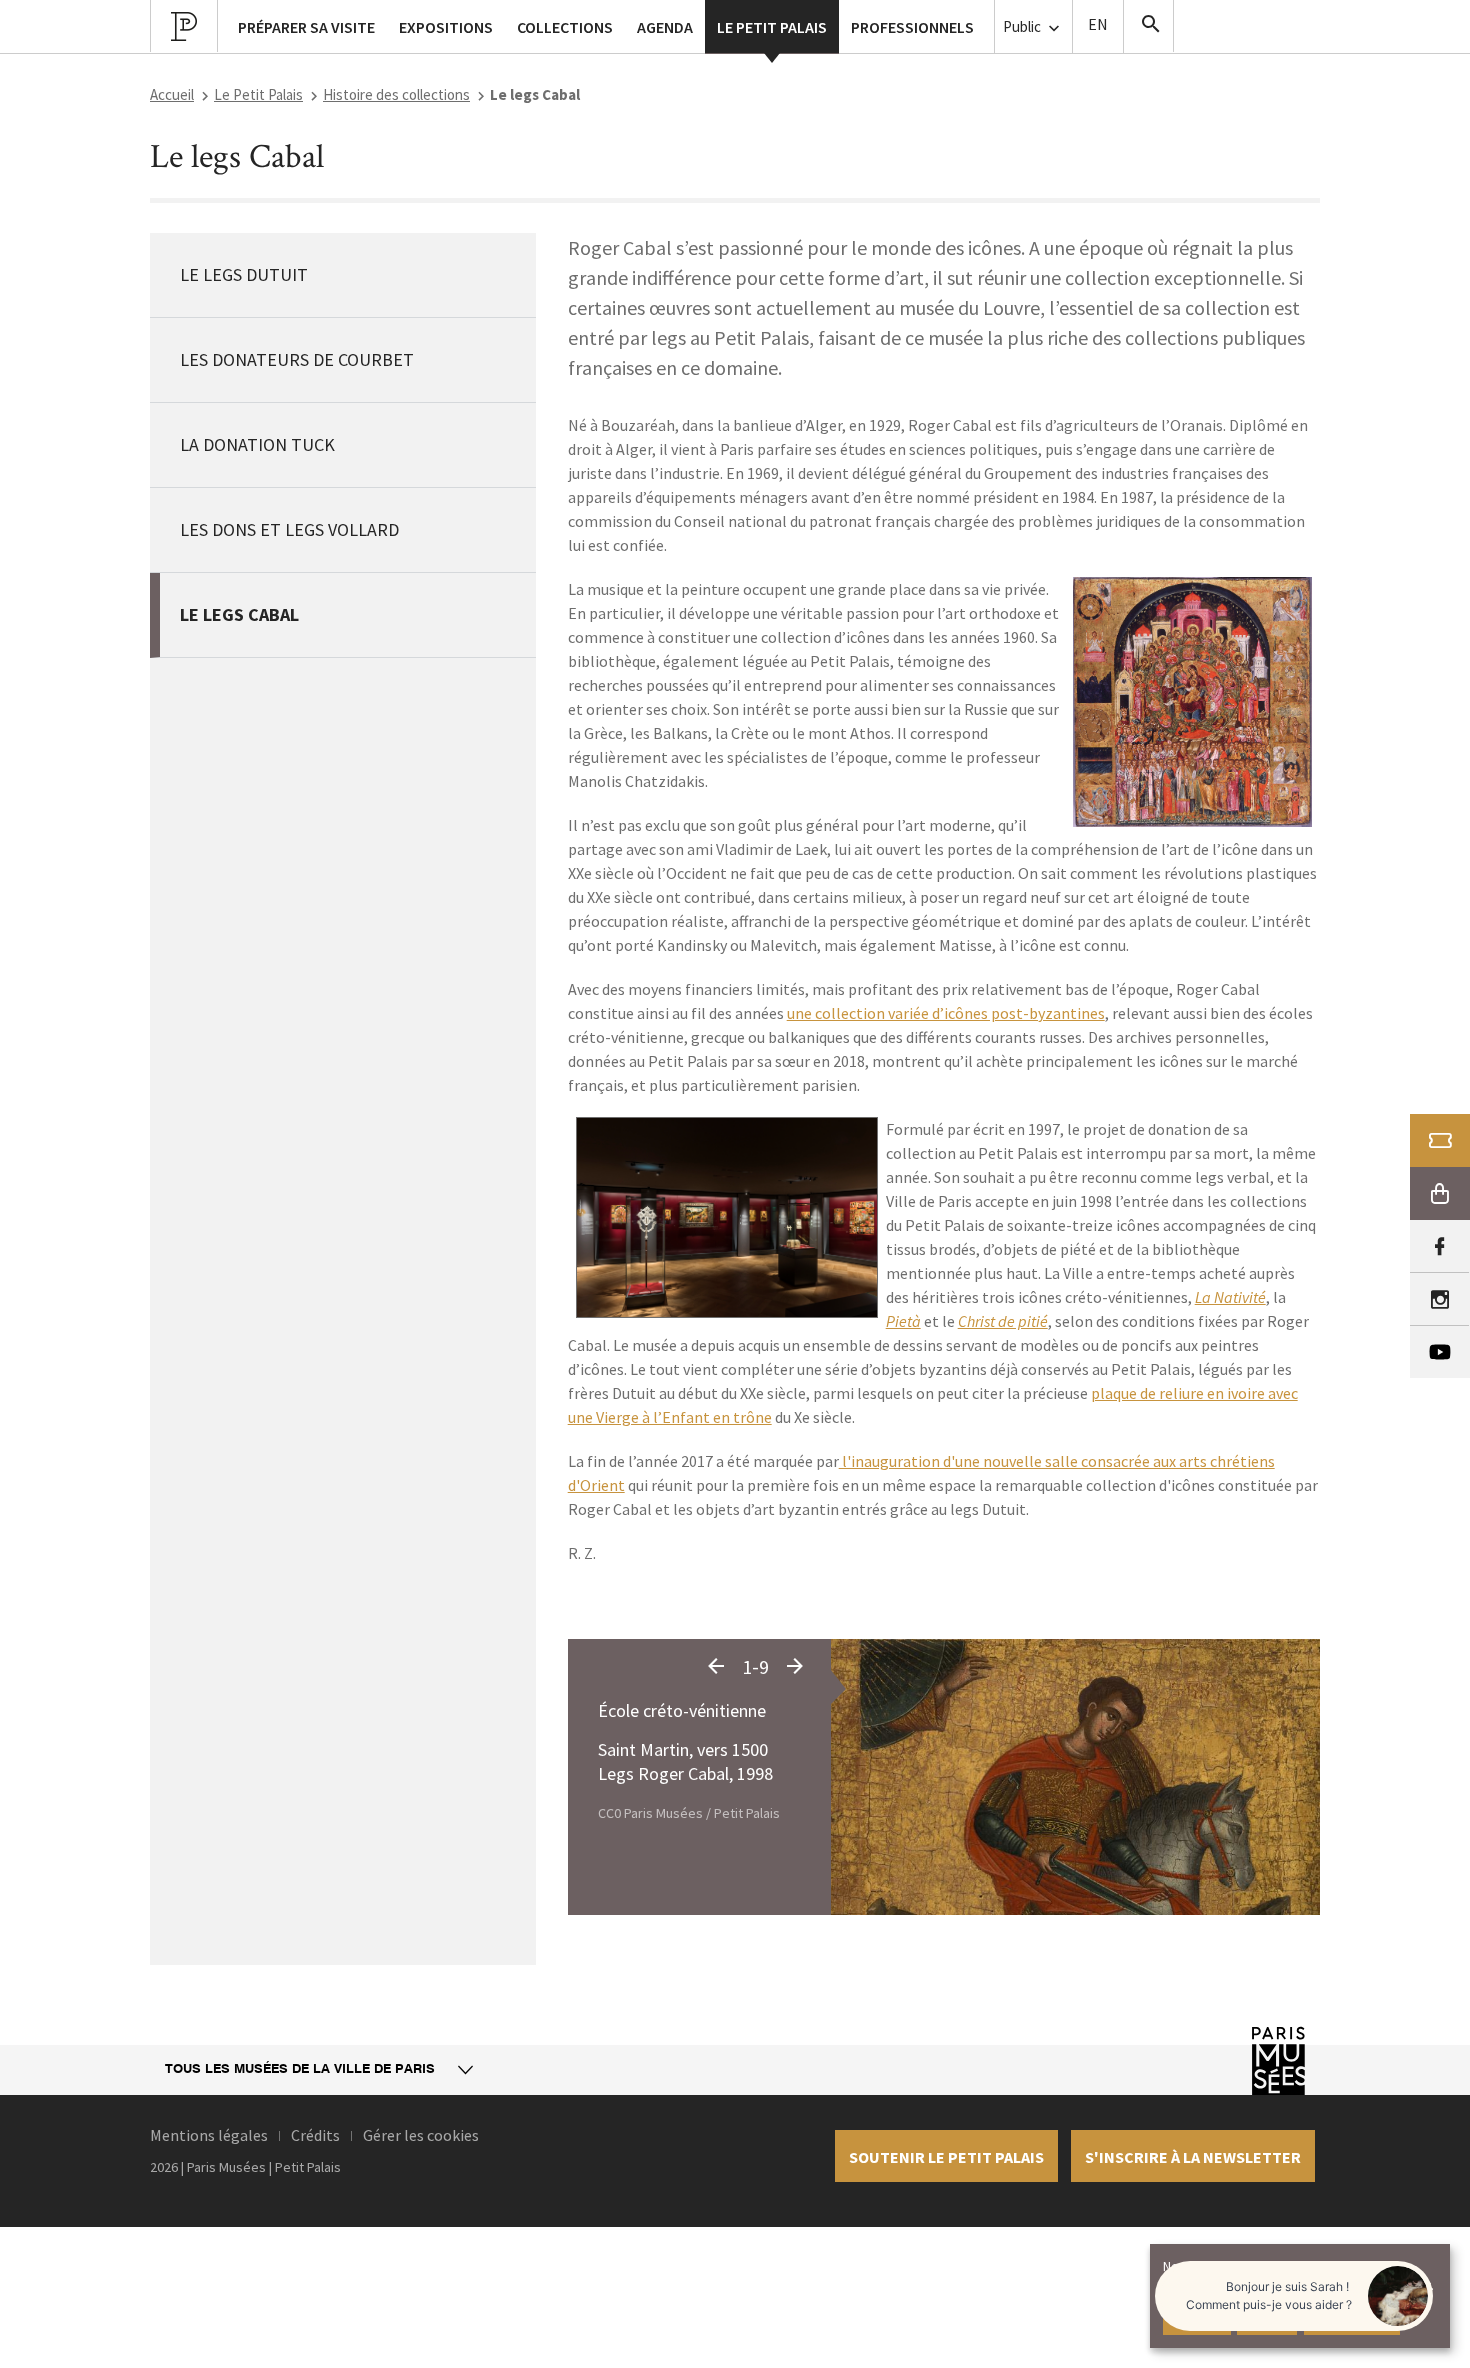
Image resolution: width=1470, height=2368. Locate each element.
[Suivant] (795, 1666)
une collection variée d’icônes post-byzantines (946, 1013)
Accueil (172, 94)
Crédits (315, 2135)
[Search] (1149, 26)
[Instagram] (1439, 1299)
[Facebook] (1439, 1246)
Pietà (903, 1321)
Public (1023, 26)
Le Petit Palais (258, 94)
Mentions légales (209, 2135)
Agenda (665, 27)
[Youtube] (1440, 1352)
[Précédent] (716, 1666)
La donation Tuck (257, 444)
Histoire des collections (396, 94)
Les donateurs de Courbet (297, 359)
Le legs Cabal (239, 614)
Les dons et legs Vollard (289, 529)
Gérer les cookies (421, 2135)
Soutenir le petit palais (946, 2157)
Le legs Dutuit (244, 274)
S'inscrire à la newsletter (1193, 2157)
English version (1098, 26)
